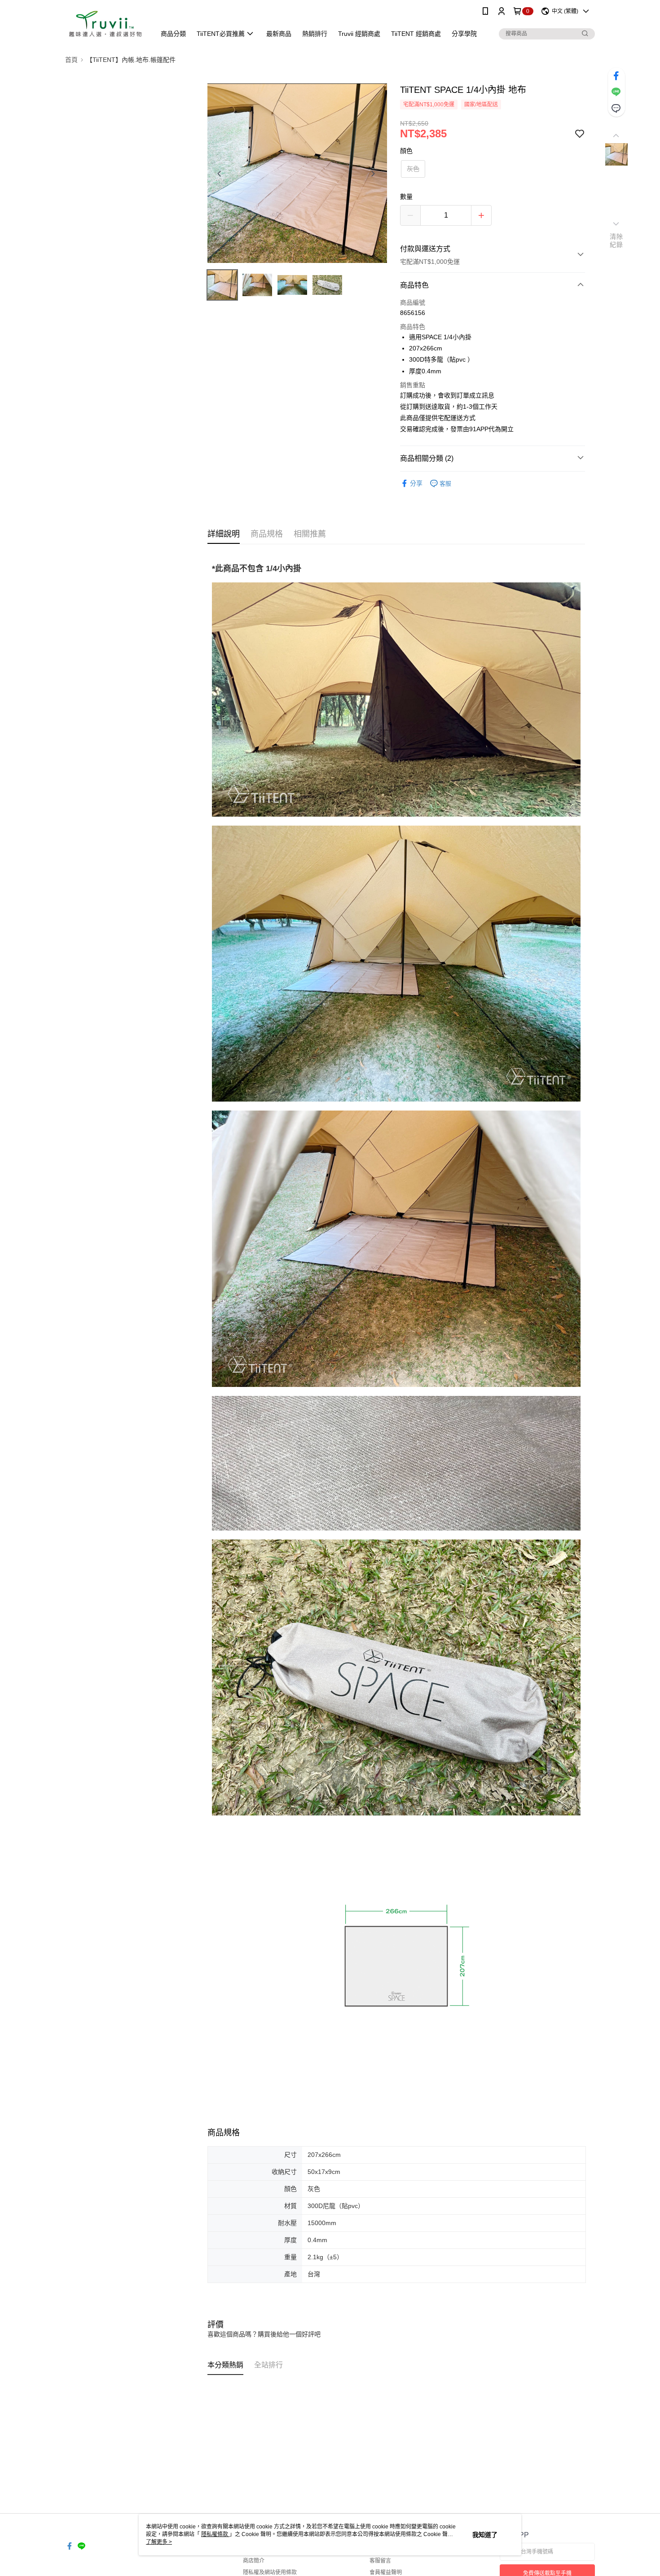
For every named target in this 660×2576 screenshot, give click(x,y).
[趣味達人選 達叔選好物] (105, 24)
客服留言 (380, 2561)
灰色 (413, 169)
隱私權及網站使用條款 (270, 2572)
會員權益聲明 (386, 2572)
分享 (416, 483)
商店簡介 (254, 2561)
